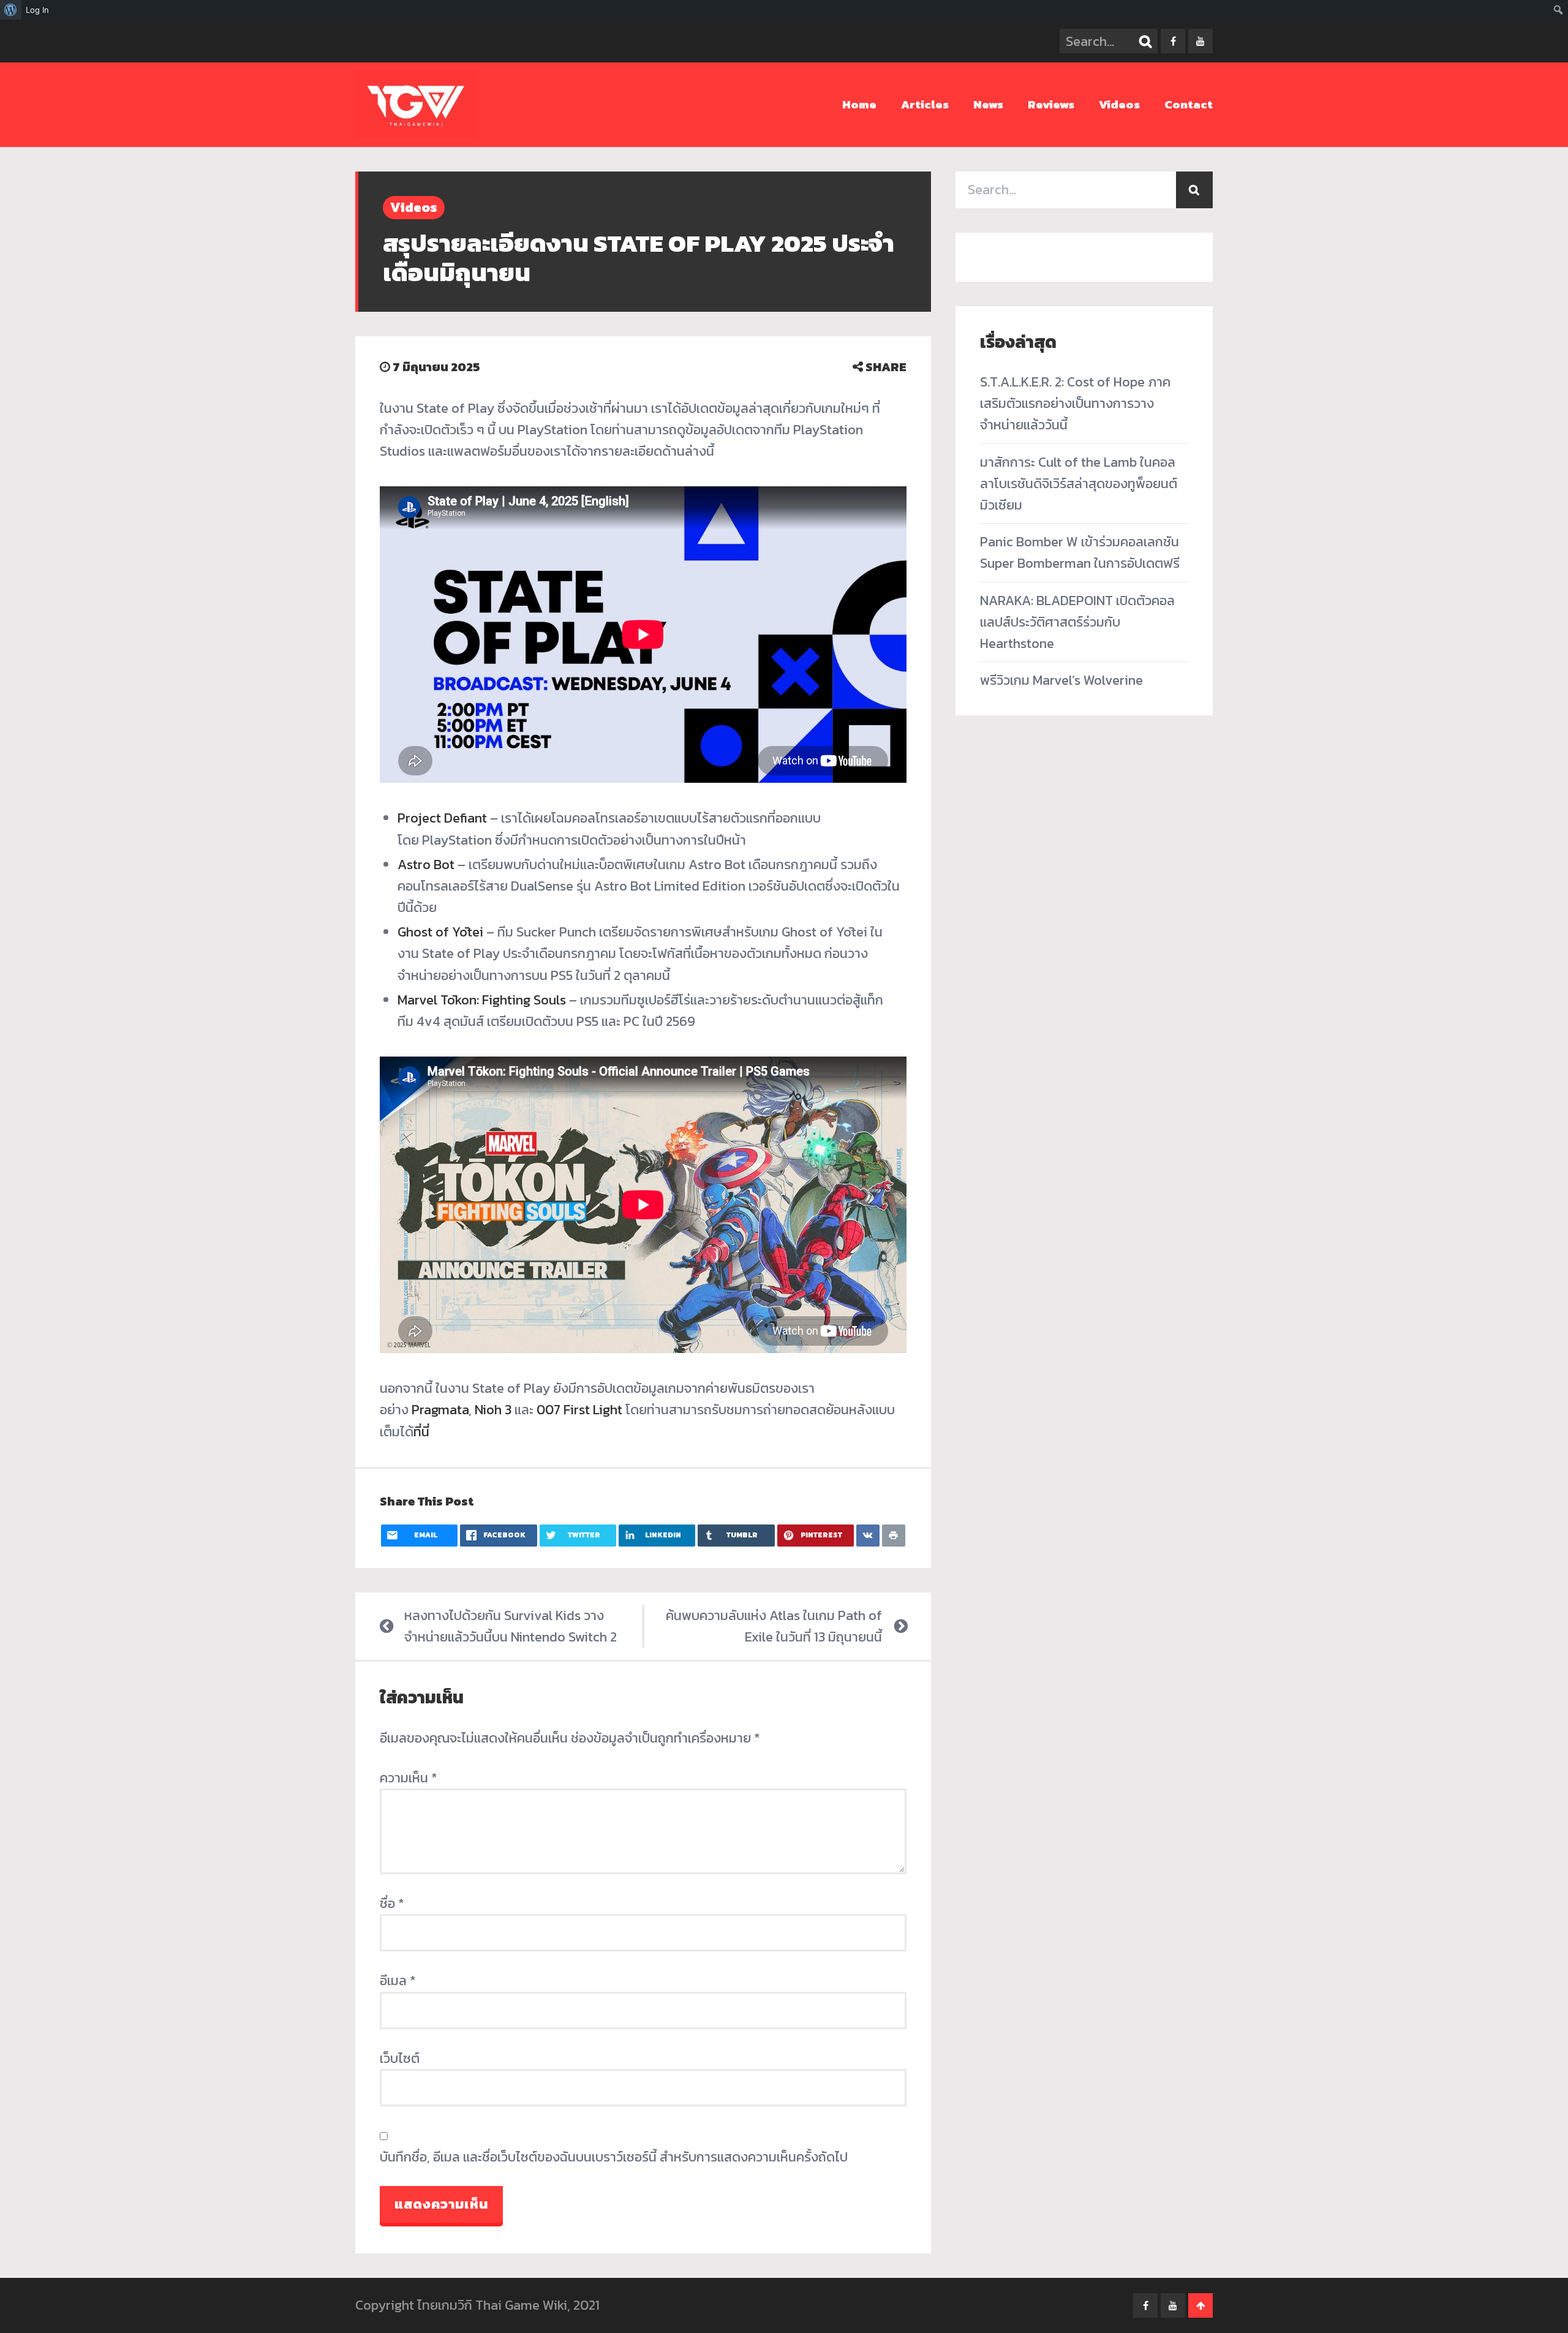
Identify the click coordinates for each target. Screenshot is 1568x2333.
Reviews (1051, 104)
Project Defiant (442, 818)
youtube (1200, 41)
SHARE (885, 367)
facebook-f (1173, 41)
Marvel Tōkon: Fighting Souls (482, 1000)
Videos (1119, 104)
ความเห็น (409, 1778)
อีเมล (398, 1981)
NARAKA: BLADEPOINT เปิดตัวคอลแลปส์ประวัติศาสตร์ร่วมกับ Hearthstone (1077, 622)
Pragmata (440, 1410)
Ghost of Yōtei (440, 932)
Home (859, 104)
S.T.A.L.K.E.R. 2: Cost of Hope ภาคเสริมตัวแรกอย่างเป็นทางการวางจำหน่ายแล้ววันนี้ (1075, 403)
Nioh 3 (493, 1410)
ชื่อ (392, 1903)
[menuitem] (11, 10)
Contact (1189, 104)
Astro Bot (426, 865)
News (988, 104)
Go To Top (1200, 2305)
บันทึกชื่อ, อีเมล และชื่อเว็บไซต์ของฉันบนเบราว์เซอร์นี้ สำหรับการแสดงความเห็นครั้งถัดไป (614, 2157)
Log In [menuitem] (37, 10)
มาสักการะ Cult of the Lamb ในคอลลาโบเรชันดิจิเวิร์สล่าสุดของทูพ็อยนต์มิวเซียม (1079, 484)
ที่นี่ (421, 1432)
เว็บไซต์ (400, 2058)
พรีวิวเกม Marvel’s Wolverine (1061, 680)
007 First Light (579, 1410)
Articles (925, 104)
